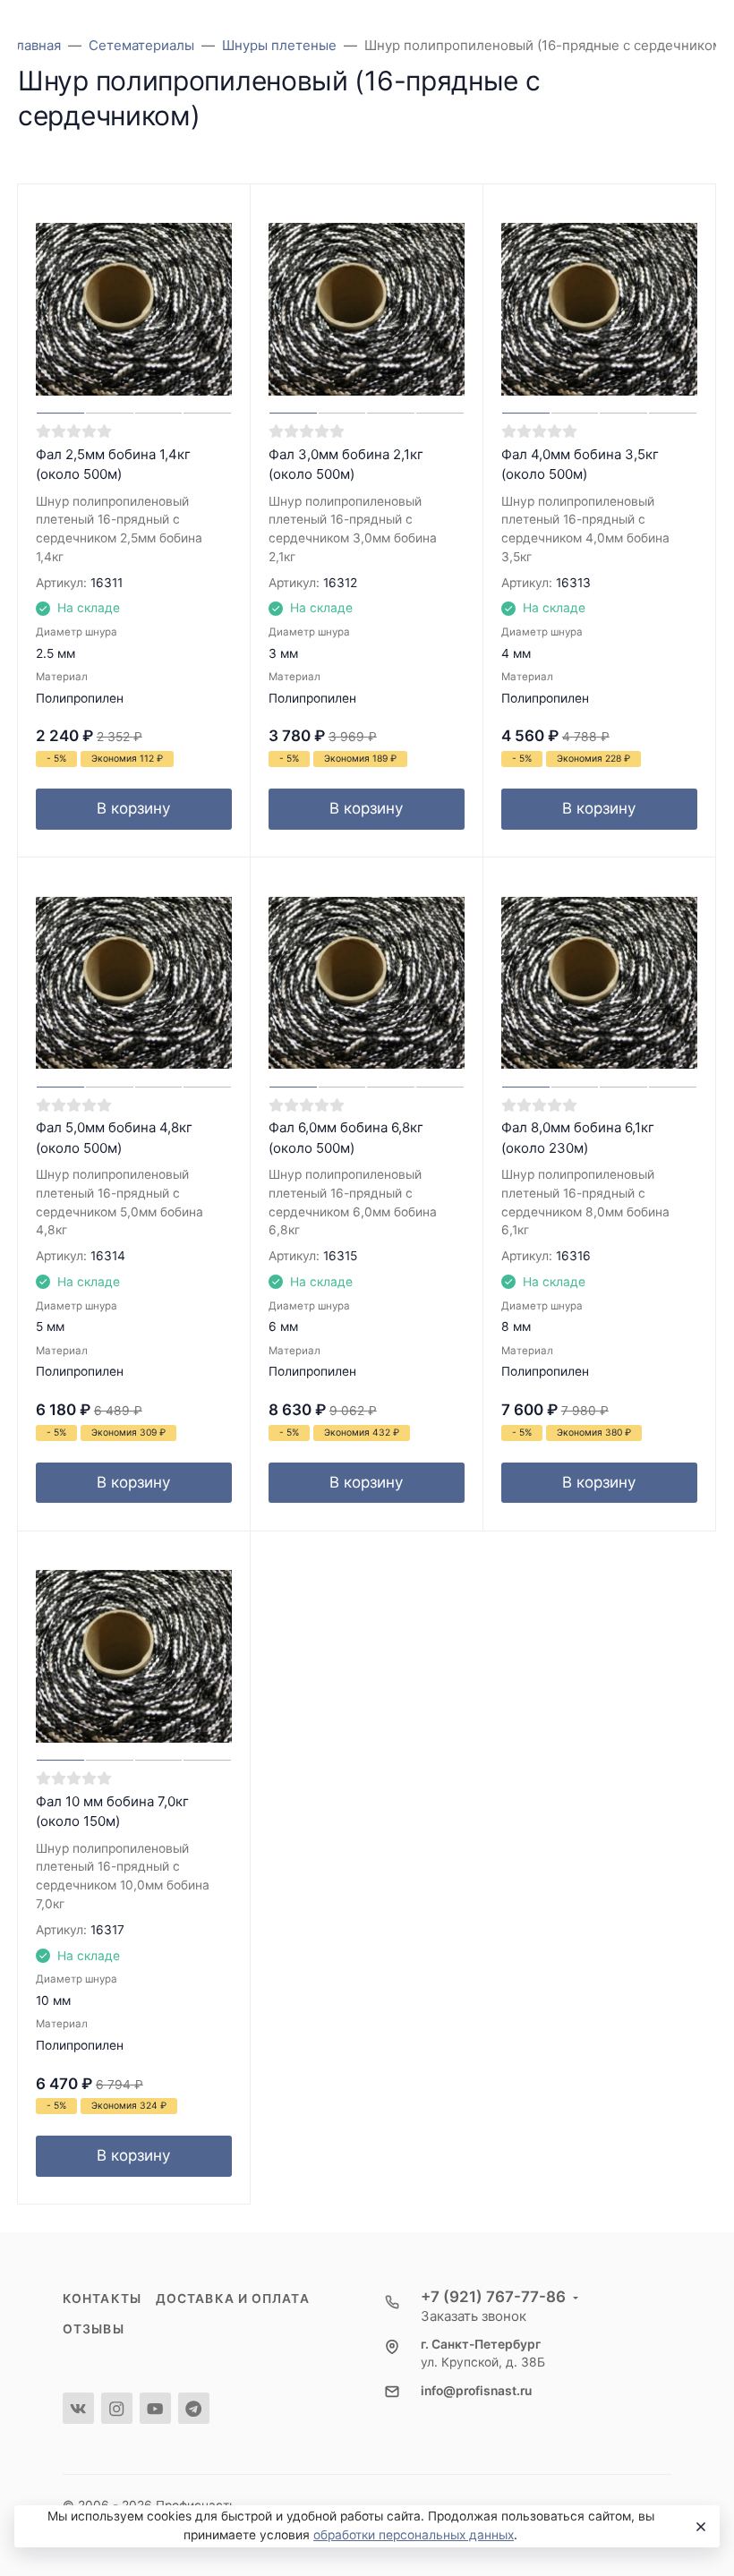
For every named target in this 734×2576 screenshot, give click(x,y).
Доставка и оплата (233, 2299)
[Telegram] (194, 2408)
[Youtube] (155, 2408)
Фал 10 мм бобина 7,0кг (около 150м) (112, 1812)
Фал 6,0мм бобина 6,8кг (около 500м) (346, 1138)
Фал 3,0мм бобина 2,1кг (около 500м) (346, 465)
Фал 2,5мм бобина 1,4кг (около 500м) (113, 465)
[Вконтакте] (78, 2408)
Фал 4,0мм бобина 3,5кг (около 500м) (580, 465)
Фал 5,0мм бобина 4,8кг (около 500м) (114, 1138)
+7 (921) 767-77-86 (493, 2297)
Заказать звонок (474, 2316)
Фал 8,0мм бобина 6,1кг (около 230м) (578, 1138)
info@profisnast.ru (476, 2391)
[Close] (699, 2527)
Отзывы (94, 2329)
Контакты (102, 2299)
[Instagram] (117, 2408)
